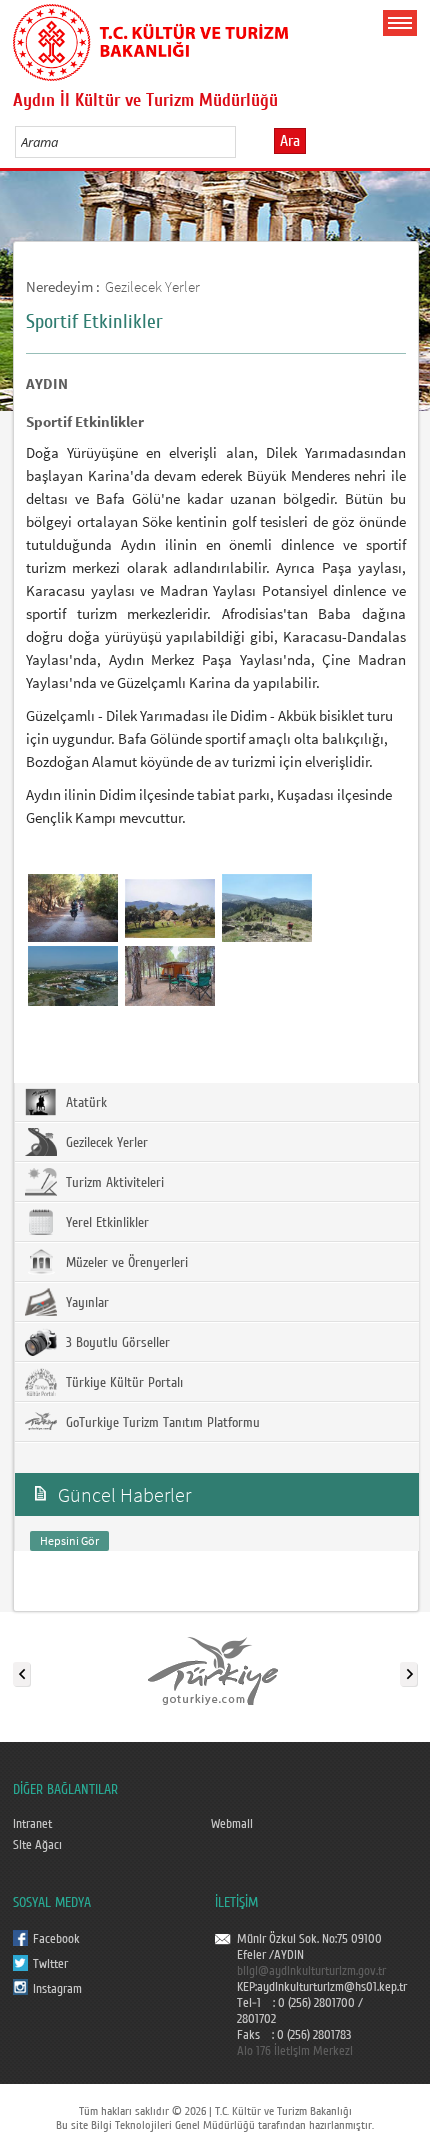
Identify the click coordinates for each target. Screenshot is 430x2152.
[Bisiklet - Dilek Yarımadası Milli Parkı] (73, 907)
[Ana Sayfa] (150, 39)
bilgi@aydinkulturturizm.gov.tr (311, 1971)
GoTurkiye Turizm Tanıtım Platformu (161, 1423)
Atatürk (84, 1103)
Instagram (57, 1989)
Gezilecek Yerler (152, 286)
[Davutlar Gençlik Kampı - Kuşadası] (73, 975)
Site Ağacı (37, 1845)
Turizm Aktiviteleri (113, 1183)
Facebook (56, 1939)
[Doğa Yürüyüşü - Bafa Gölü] (170, 907)
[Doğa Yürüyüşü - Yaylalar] (267, 907)
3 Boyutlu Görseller (116, 1343)
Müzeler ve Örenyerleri (125, 1263)
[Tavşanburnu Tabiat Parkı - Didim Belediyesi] (170, 975)
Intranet (32, 1824)
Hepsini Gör (69, 1540)
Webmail (232, 1824)
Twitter (50, 1964)
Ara (290, 141)
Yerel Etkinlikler (105, 1223)
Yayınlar (85, 1303)
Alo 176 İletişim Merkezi (295, 2051)
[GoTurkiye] (214, 1670)
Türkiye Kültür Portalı (122, 1383)
